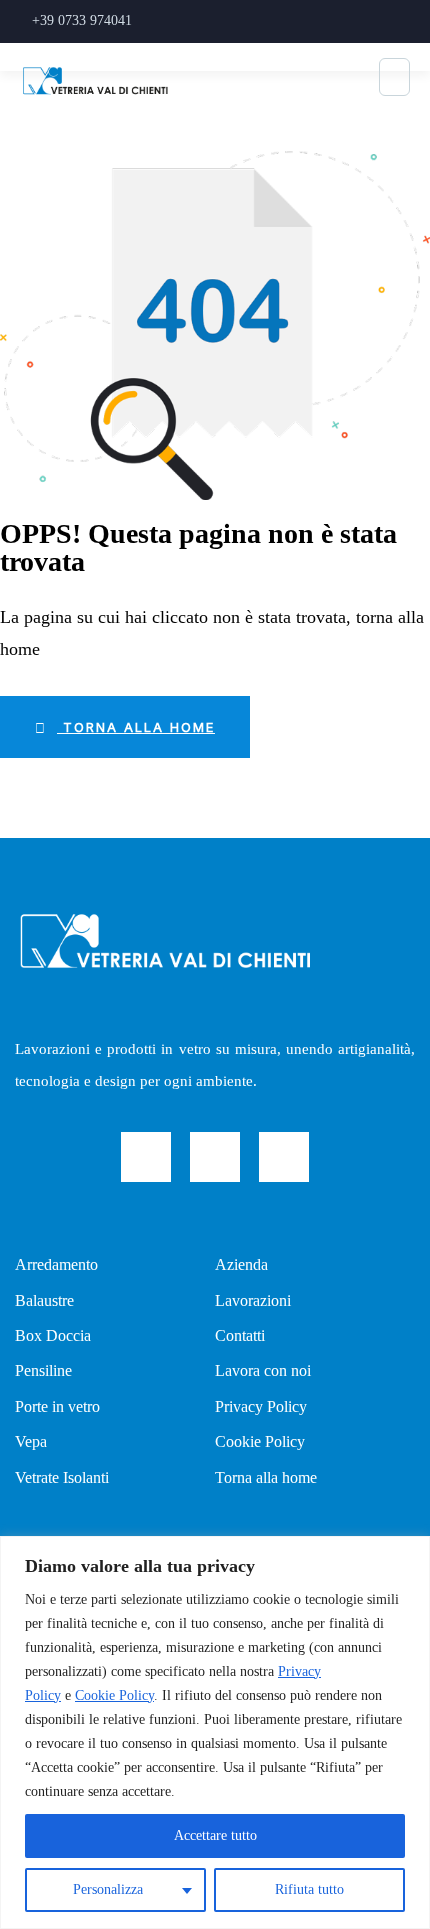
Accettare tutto (215, 1835)
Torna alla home (136, 727)
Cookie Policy (114, 1695)
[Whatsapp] (284, 1157)
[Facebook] (146, 1157)
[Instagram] (215, 1157)
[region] (215, 1732)
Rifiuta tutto (309, 1889)
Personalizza (108, 1889)
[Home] (165, 940)
